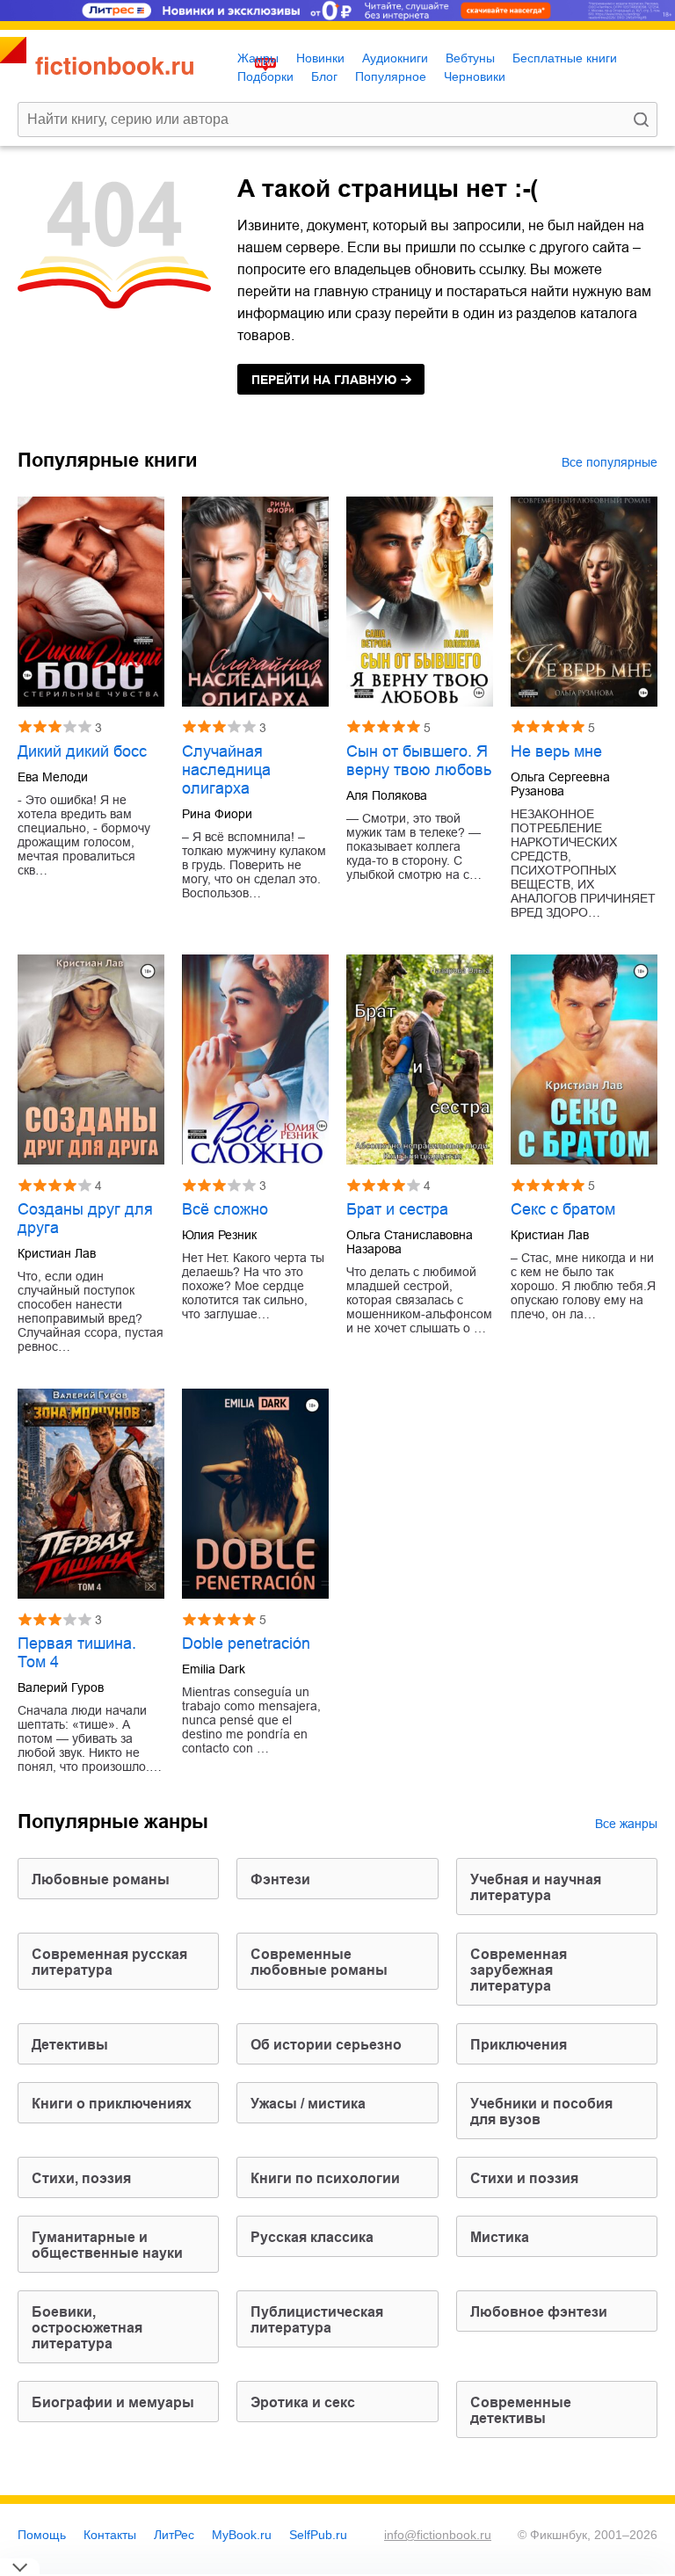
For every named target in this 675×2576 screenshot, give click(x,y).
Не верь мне (556, 751)
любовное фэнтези (539, 2312)
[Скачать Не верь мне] (584, 602)
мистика (500, 2237)
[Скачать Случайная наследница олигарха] (255, 602)
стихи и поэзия (524, 2178)
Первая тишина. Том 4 (77, 1653)
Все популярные (610, 462)
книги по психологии (325, 2178)
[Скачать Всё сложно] (255, 1059)
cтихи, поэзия (81, 2178)
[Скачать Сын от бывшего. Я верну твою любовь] (420, 602)
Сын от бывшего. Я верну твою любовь (419, 761)
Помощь (42, 2535)
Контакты (110, 2535)
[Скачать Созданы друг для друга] (91, 1059)
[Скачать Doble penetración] (255, 1494)
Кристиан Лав (57, 1253)
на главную (324, 380)
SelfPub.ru (318, 2535)
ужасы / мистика (308, 2104)
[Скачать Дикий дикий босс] (91, 602)
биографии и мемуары (113, 2402)
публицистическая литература (317, 2320)
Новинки (320, 58)
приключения (519, 2045)
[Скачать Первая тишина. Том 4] (91, 1494)
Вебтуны (470, 58)
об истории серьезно (326, 2045)
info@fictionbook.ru (438, 2535)
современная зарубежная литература (519, 1970)
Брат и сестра (397, 1209)
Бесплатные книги (565, 58)
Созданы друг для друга (85, 1219)
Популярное (391, 76)
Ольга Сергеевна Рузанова (560, 784)
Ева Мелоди (53, 777)
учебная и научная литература (536, 1887)
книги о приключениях (112, 2104)
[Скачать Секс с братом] (584, 1059)
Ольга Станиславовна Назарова (410, 1242)
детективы (70, 2045)
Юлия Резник (219, 1235)
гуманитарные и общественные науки (107, 2245)
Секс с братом (563, 1209)
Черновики (475, 76)
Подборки (265, 76)
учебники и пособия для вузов (541, 2112)
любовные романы (101, 1879)
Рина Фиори (217, 814)
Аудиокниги (395, 58)
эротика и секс (303, 2402)
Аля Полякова (387, 795)
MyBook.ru (242, 2535)
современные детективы (521, 2410)
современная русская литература (109, 1962)
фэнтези (280, 1879)
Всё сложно (225, 1209)
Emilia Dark (214, 1669)
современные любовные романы (319, 1962)
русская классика (312, 2237)
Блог (324, 76)
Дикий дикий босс (82, 751)
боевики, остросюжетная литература (87, 2328)
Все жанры (626, 1824)
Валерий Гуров (61, 1687)
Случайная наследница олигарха (226, 770)
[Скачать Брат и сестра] (420, 1059)
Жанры (258, 58)
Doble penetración (246, 1644)
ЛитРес (174, 2535)
